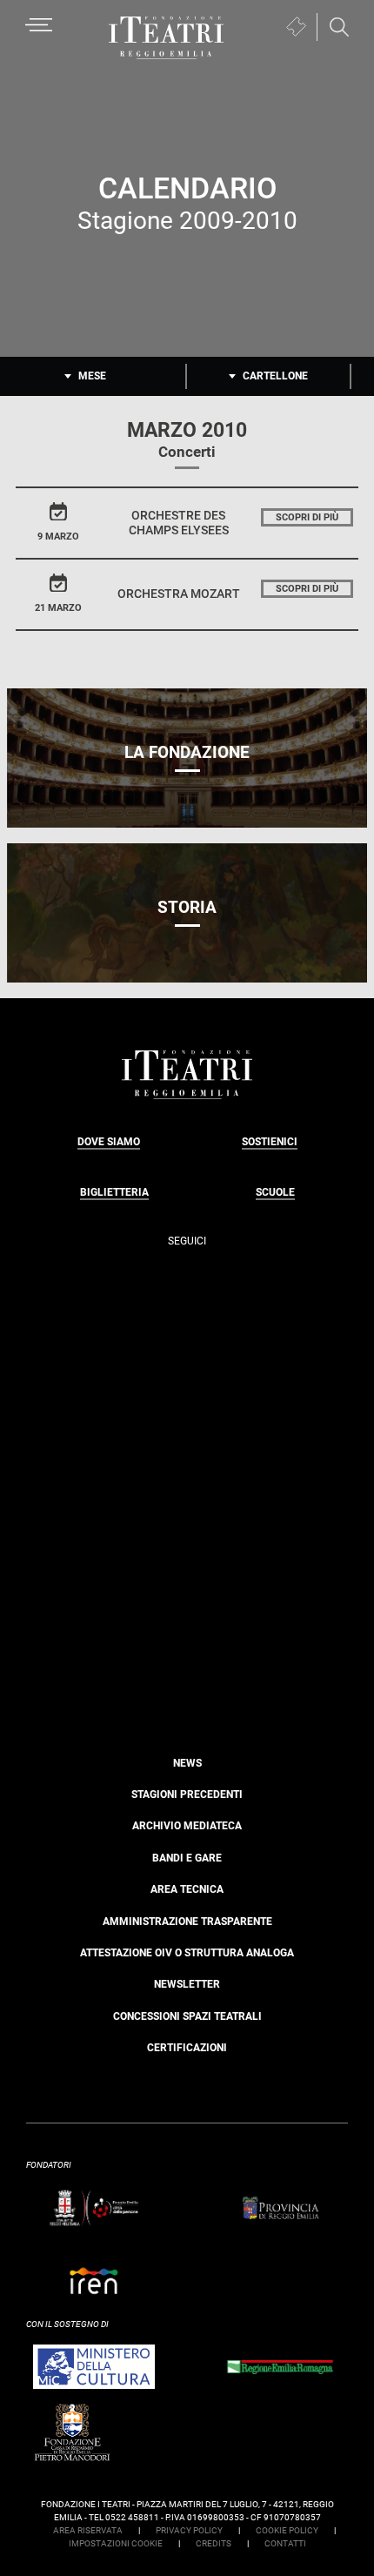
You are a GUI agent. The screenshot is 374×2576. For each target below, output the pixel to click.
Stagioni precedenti (187, 1794)
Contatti (285, 2543)
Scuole (275, 1192)
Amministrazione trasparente (187, 1922)
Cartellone (275, 376)
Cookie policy (287, 2530)
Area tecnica (187, 1889)
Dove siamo (109, 1142)
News (187, 1763)
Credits (214, 2543)
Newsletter (187, 1984)
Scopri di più (307, 517)
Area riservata (88, 2530)
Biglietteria (114, 1192)
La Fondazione (187, 752)
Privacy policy (189, 2530)
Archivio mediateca (187, 1826)
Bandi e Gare (187, 1858)
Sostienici (270, 1142)
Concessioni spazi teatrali (187, 2016)
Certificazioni (187, 2048)
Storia (187, 907)
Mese (92, 376)
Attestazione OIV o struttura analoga (187, 1953)
